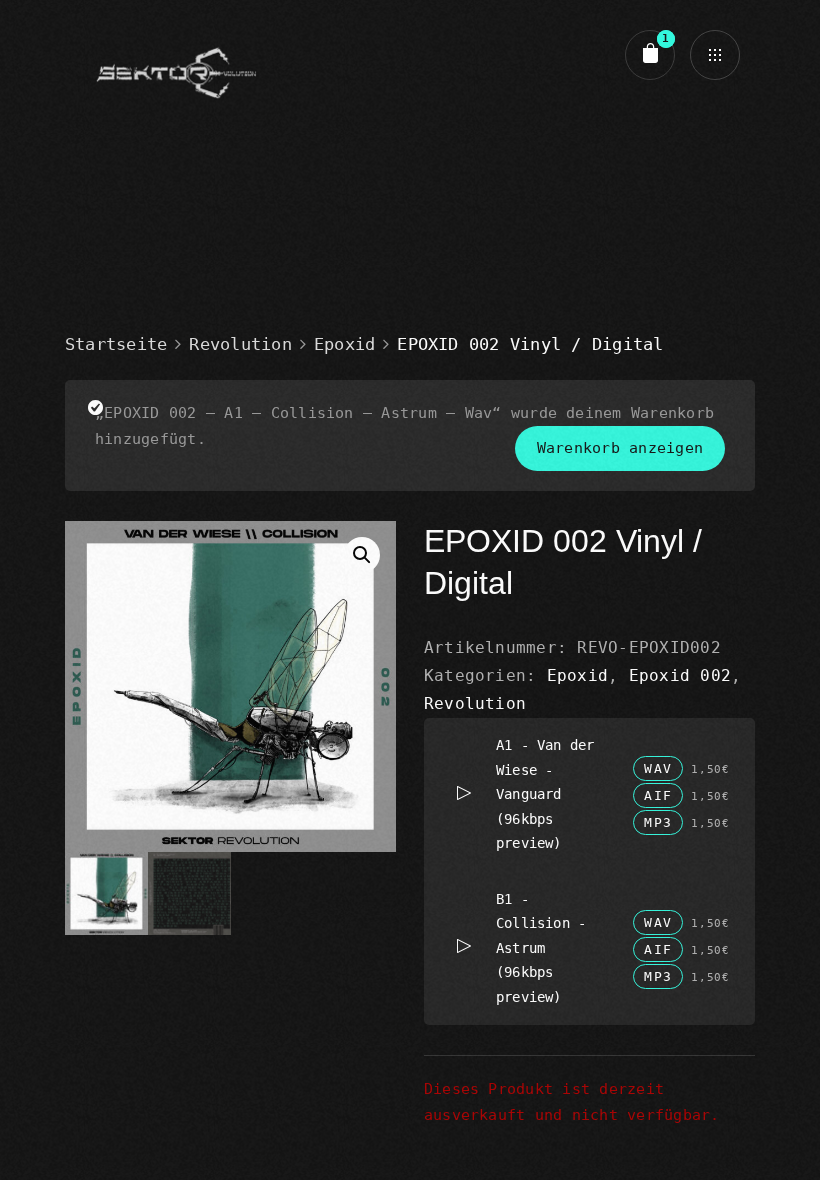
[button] (362, 555)
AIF (658, 795)
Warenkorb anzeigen (620, 448)
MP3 (658, 822)
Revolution (240, 344)
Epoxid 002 (680, 675)
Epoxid (344, 344)
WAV (658, 768)
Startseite (116, 344)
